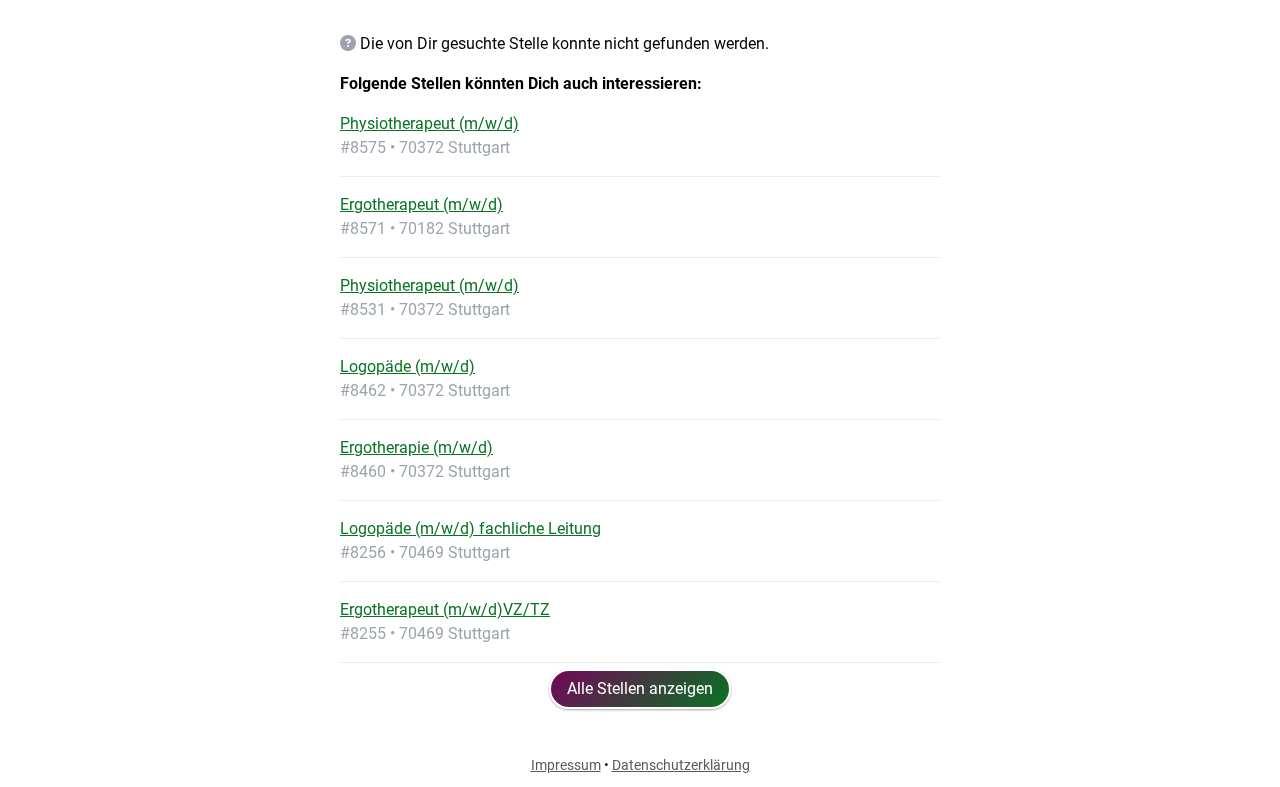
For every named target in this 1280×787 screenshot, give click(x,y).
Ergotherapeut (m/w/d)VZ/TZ (445, 609)
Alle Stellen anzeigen (640, 688)
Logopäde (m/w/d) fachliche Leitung (470, 528)
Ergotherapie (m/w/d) (416, 447)
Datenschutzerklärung (681, 765)
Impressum (566, 765)
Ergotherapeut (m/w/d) (421, 204)
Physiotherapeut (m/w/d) (429, 123)
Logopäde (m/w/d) (407, 366)
